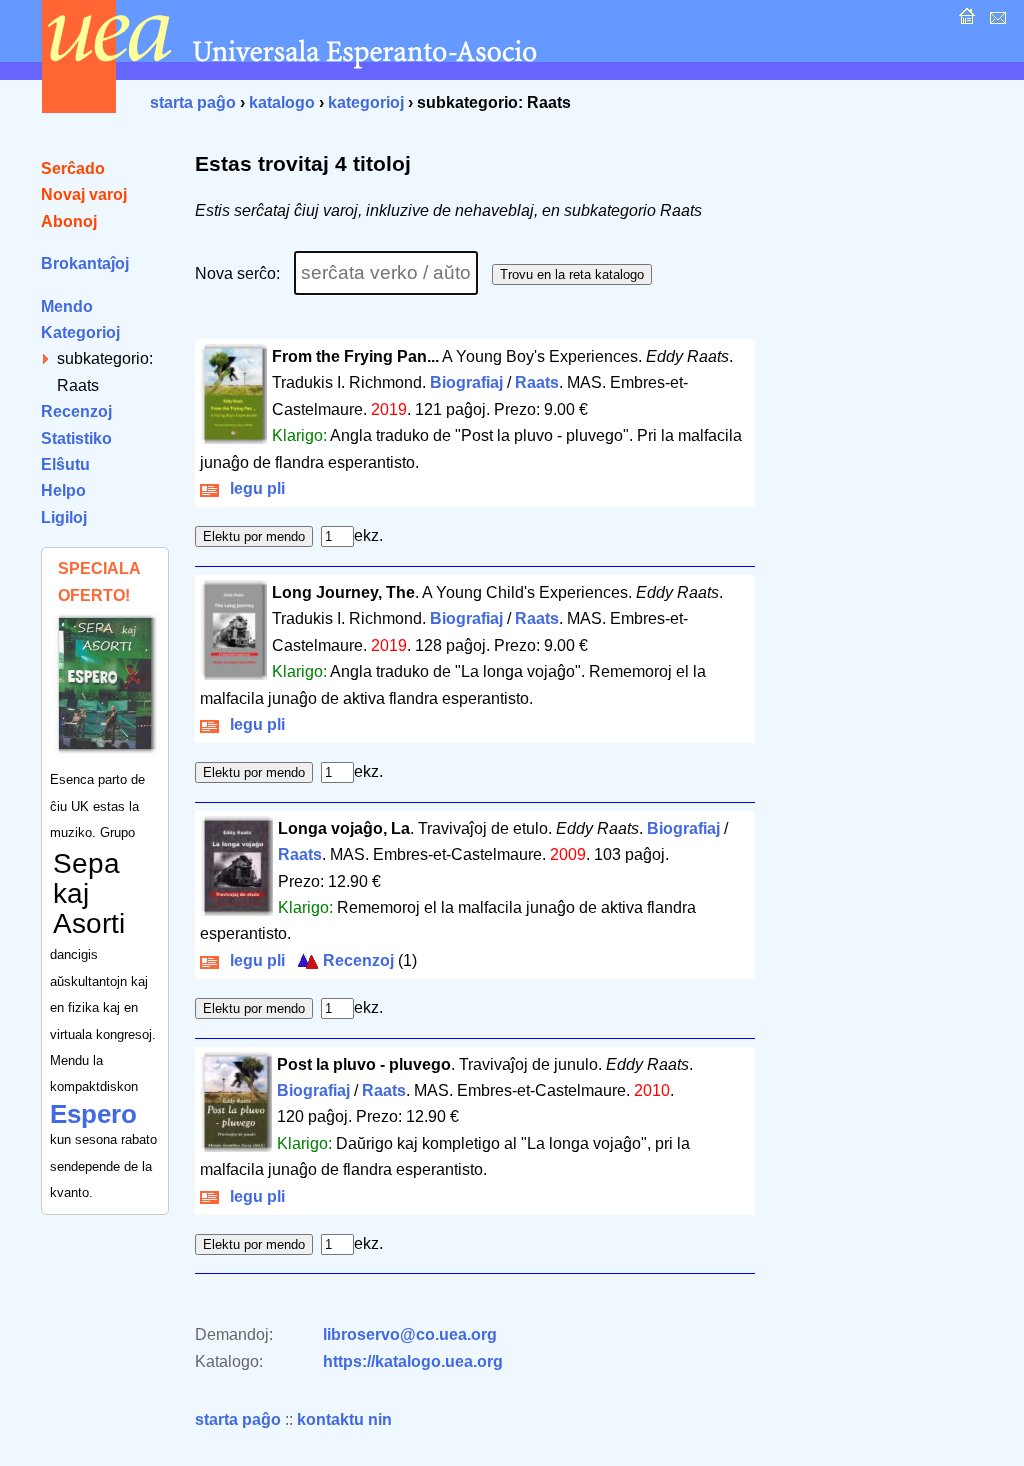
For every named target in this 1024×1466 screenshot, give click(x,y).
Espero (93, 1114)
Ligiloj (64, 517)
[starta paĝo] (964, 21)
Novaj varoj (84, 194)
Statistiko (76, 438)
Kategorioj (80, 332)
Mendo (67, 306)
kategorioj (366, 102)
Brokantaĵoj (85, 263)
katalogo (282, 102)
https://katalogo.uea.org (413, 1361)
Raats (537, 382)
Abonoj (69, 221)
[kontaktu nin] (995, 21)
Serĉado (73, 168)
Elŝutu (65, 464)
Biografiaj (466, 382)
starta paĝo (193, 102)
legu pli (253, 488)
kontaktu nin (344, 1419)
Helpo (63, 490)
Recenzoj (76, 411)
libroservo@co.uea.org (410, 1334)
